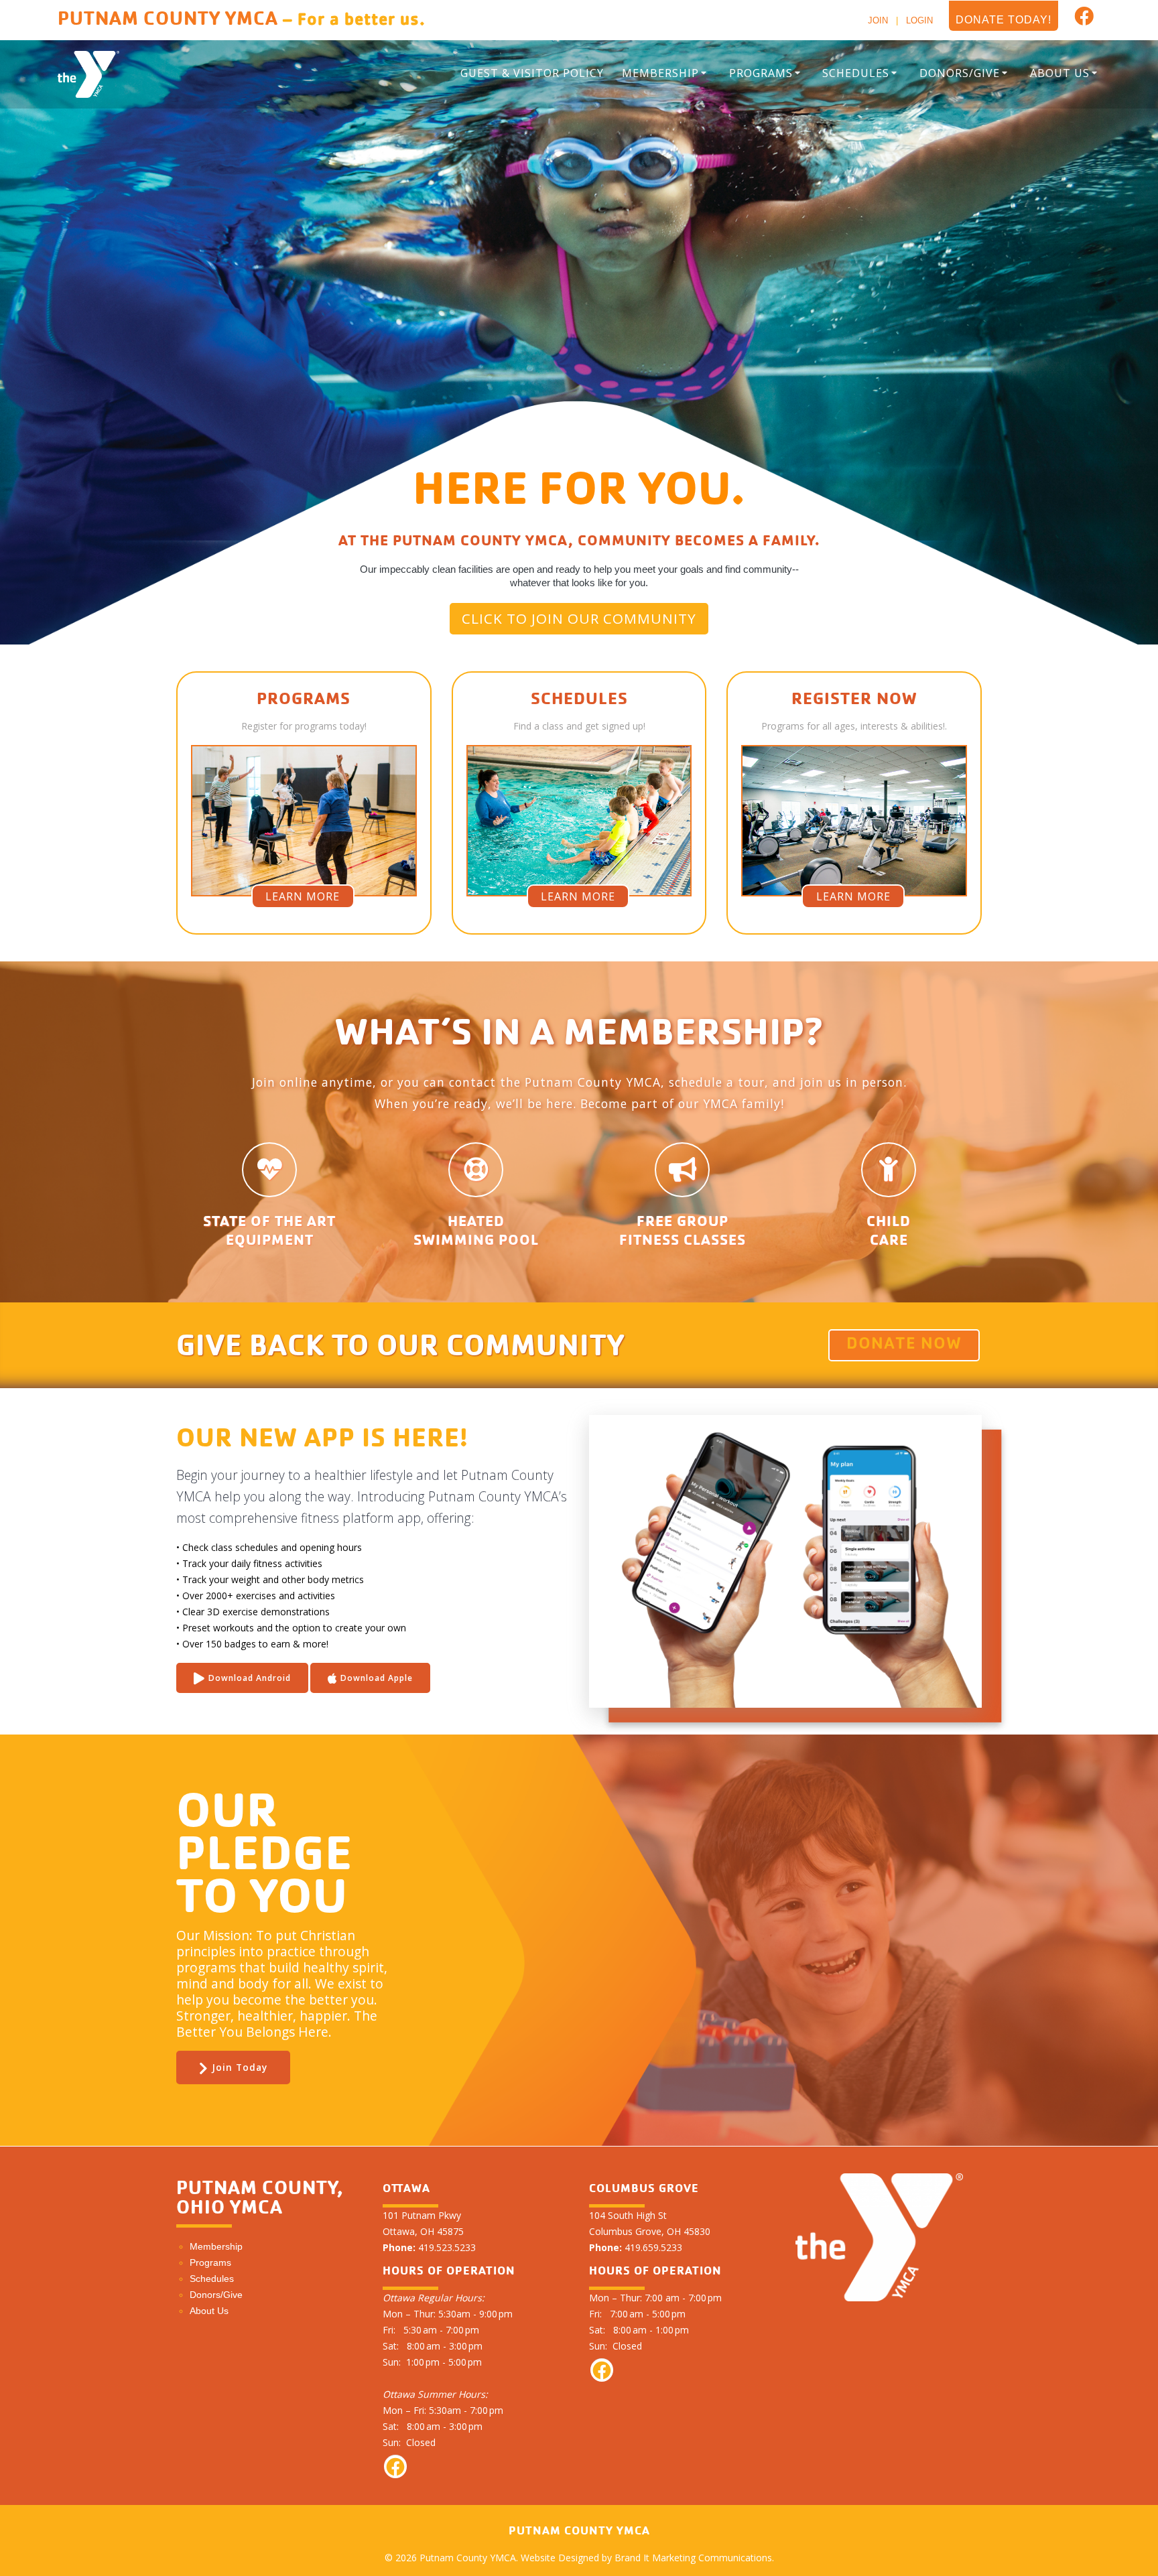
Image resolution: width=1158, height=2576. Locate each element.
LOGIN (919, 20)
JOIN (878, 20)
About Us (1060, 73)
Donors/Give (960, 73)
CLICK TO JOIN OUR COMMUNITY (579, 618)
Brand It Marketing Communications (693, 2558)
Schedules (856, 73)
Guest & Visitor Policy (532, 73)
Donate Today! (1004, 20)
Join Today (240, 2067)
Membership (660, 73)
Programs (761, 73)
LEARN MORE (303, 896)
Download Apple (377, 1678)
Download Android (250, 1678)
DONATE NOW (904, 1345)
